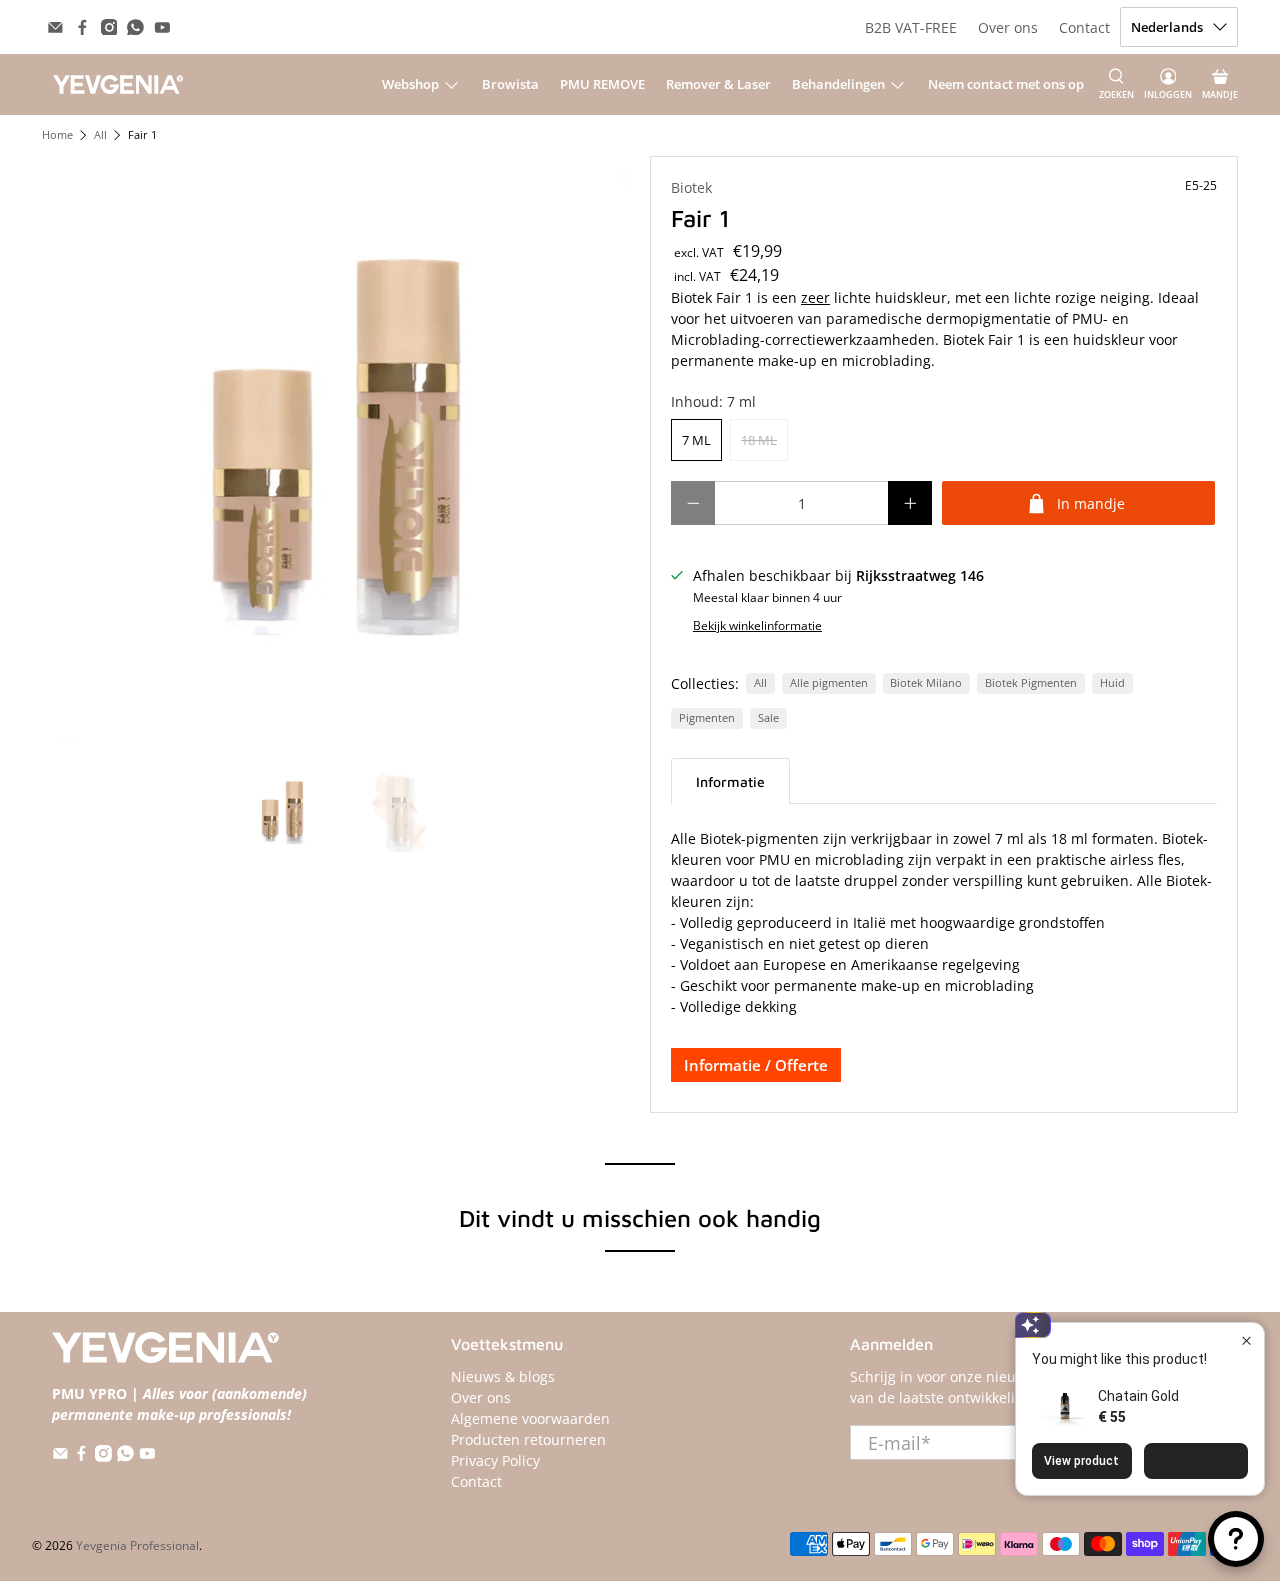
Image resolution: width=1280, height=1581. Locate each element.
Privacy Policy (495, 1460)
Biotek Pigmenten (1031, 683)
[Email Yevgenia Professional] (55, 27)
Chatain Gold (1138, 1396)
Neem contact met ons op (1006, 84)
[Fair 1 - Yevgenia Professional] (336, 450)
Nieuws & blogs (503, 1376)
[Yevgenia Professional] (118, 84)
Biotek (691, 187)
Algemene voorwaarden (530, 1418)
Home (57, 135)
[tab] (730, 781)
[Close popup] (1246, 1340)
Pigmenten (707, 718)
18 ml (759, 440)
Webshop (410, 84)
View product (1081, 1461)
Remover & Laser (718, 84)
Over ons (1008, 27)
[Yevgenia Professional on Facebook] (82, 27)
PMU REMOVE (602, 84)
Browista (510, 84)
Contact (1084, 27)
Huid (1112, 683)
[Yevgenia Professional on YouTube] (162, 27)
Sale (768, 718)
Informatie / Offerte (756, 1065)
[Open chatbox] (1236, 1539)
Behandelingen (838, 84)
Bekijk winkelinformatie (757, 625)
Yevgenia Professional (137, 1545)
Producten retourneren (528, 1439)
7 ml (696, 440)
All (100, 135)
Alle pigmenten (829, 683)
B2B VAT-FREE (911, 27)
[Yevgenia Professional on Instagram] (109, 27)
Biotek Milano (926, 683)
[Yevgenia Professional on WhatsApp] (135, 27)
